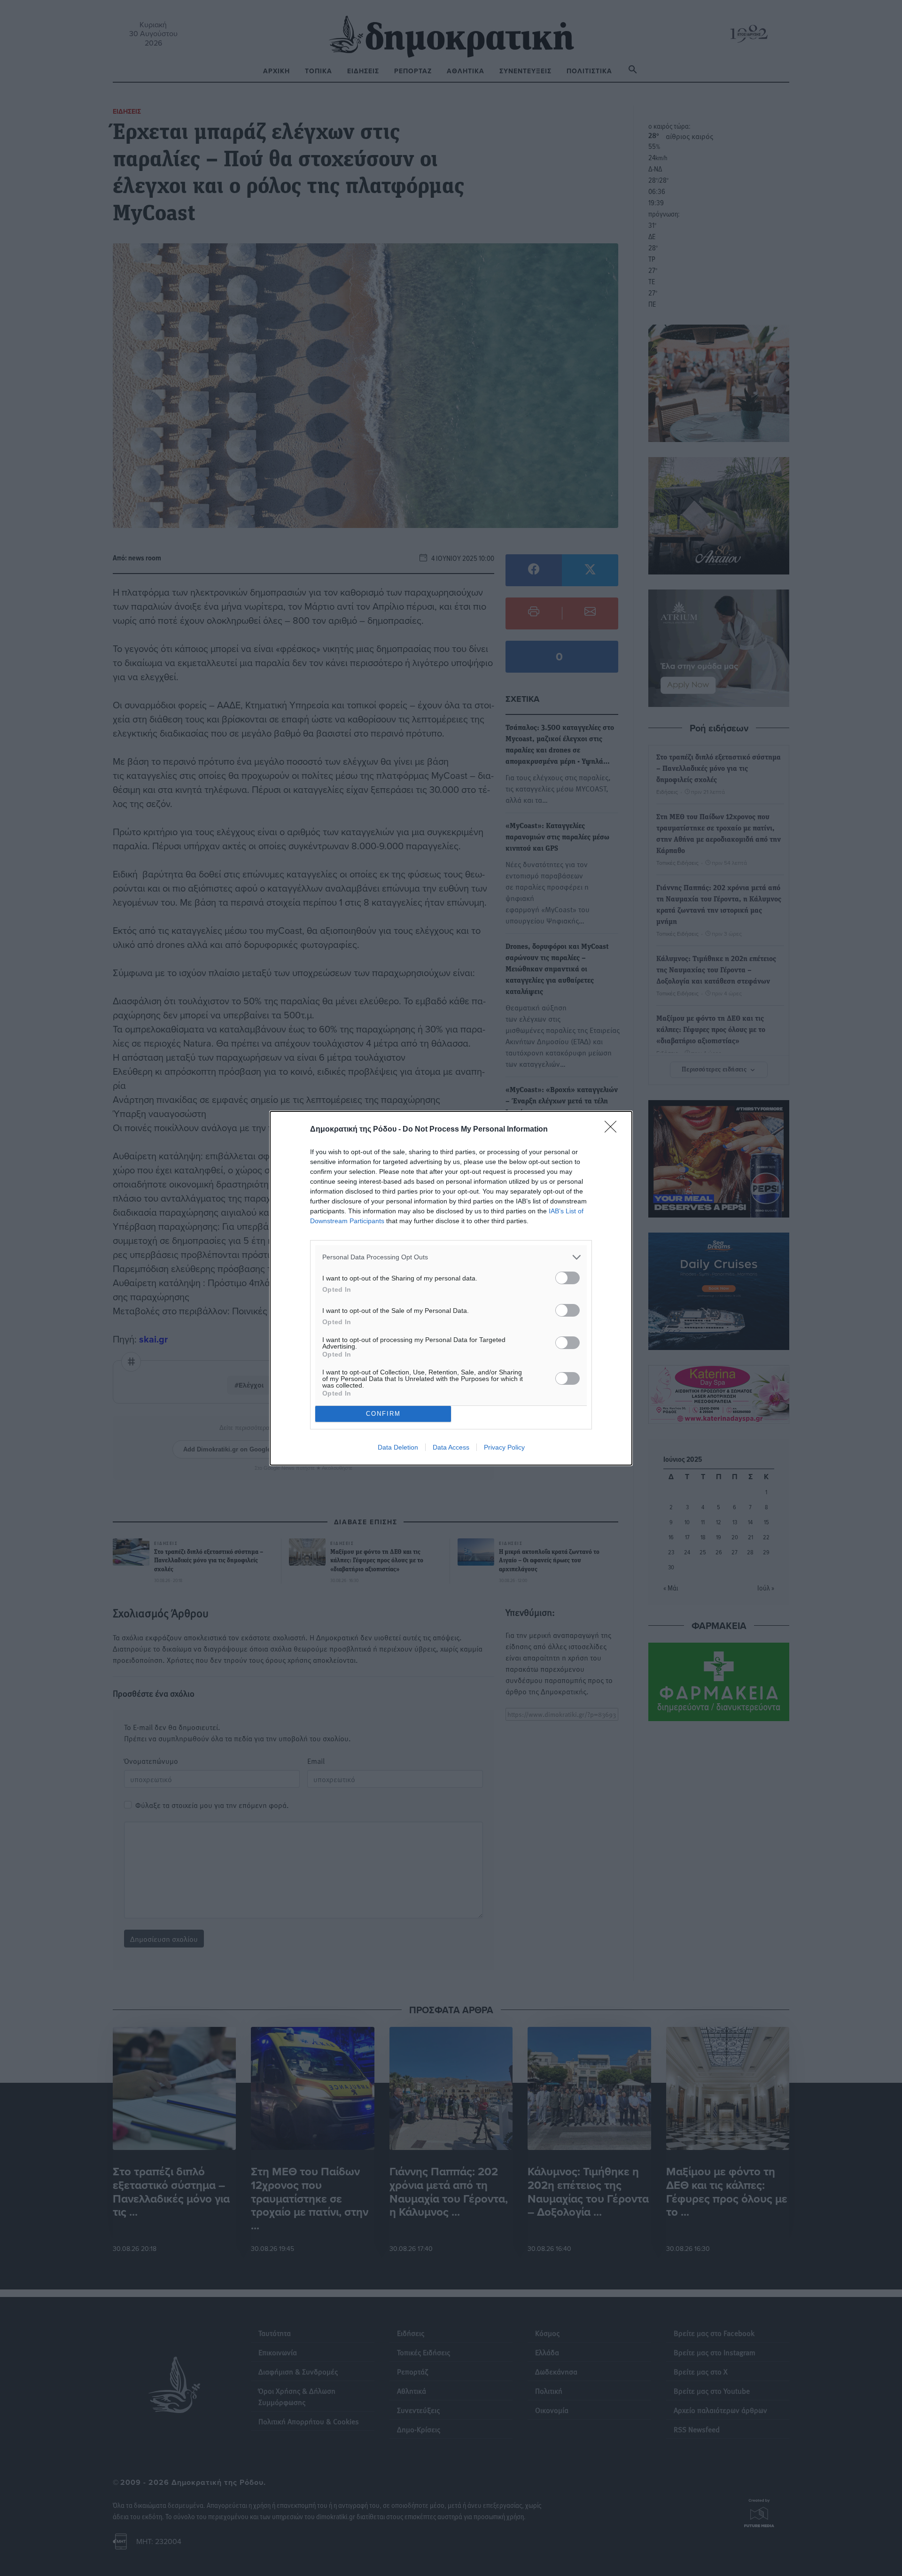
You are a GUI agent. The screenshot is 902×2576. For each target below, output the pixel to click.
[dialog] (451, 1288)
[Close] (614, 1130)
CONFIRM (383, 1414)
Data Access (451, 1447)
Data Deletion (398, 1447)
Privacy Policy (504, 1447)
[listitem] (451, 1257)
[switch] (568, 1278)
